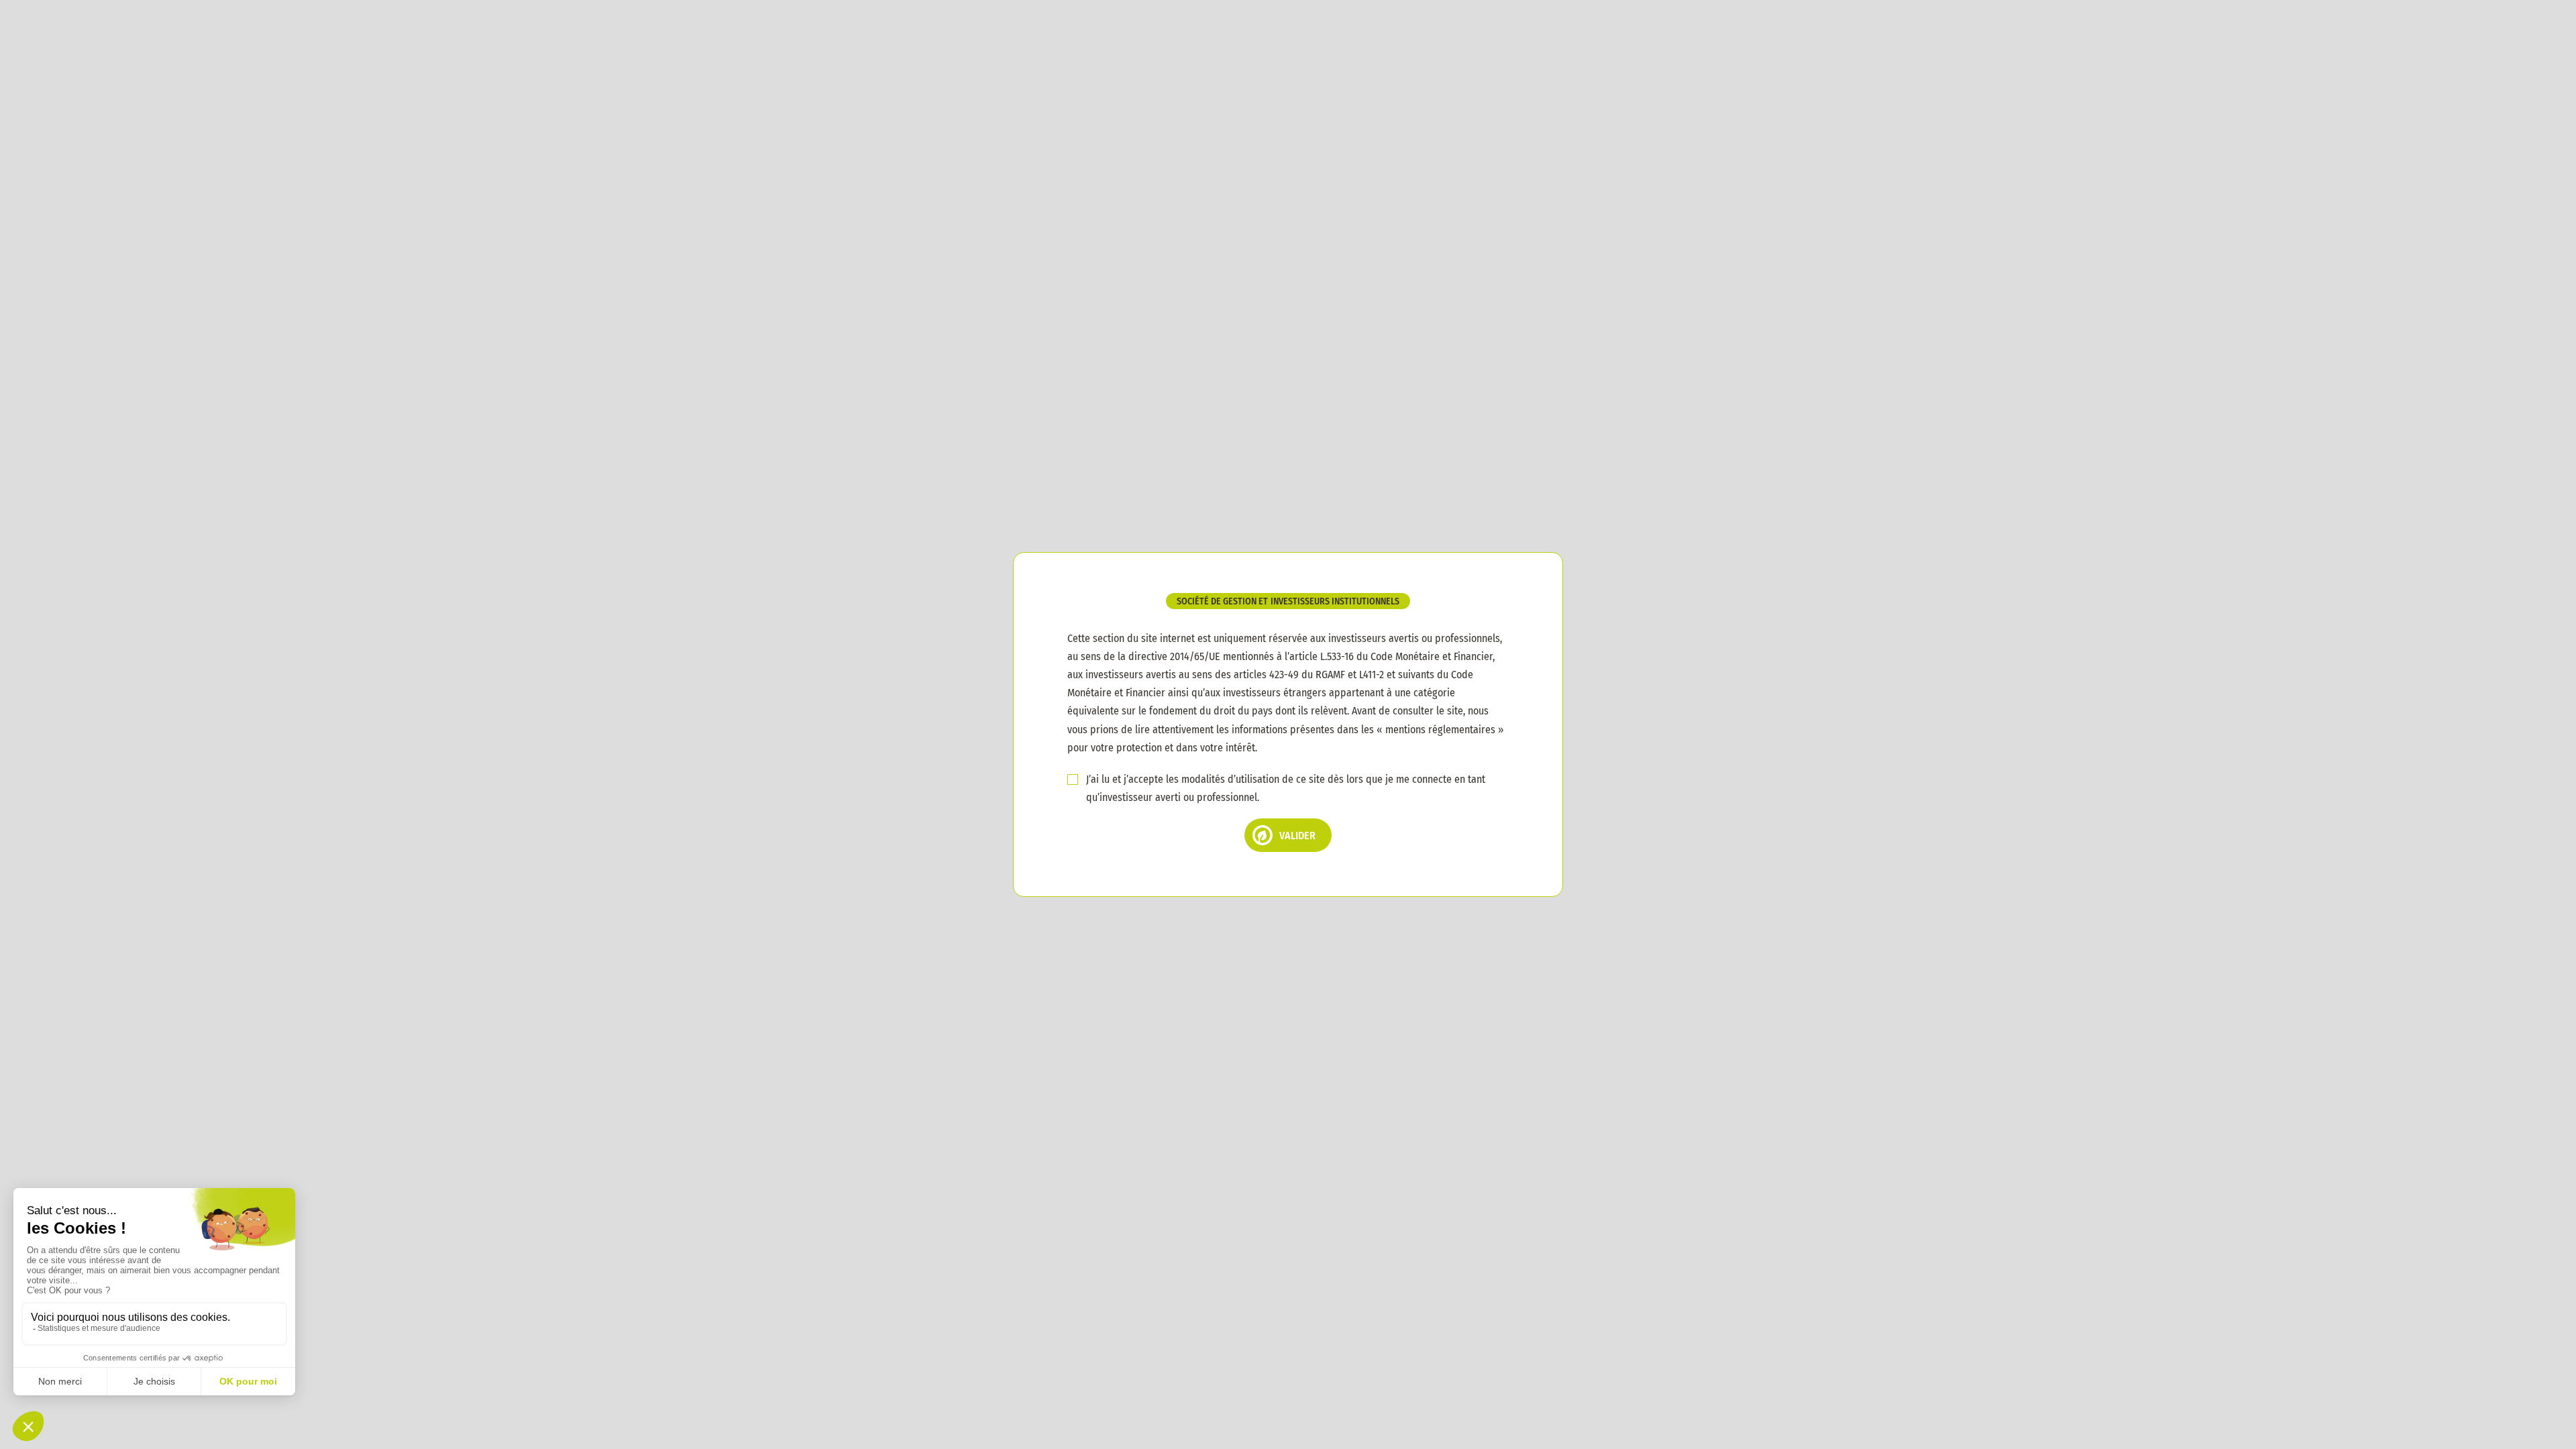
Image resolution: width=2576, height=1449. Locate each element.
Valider (1297, 836)
